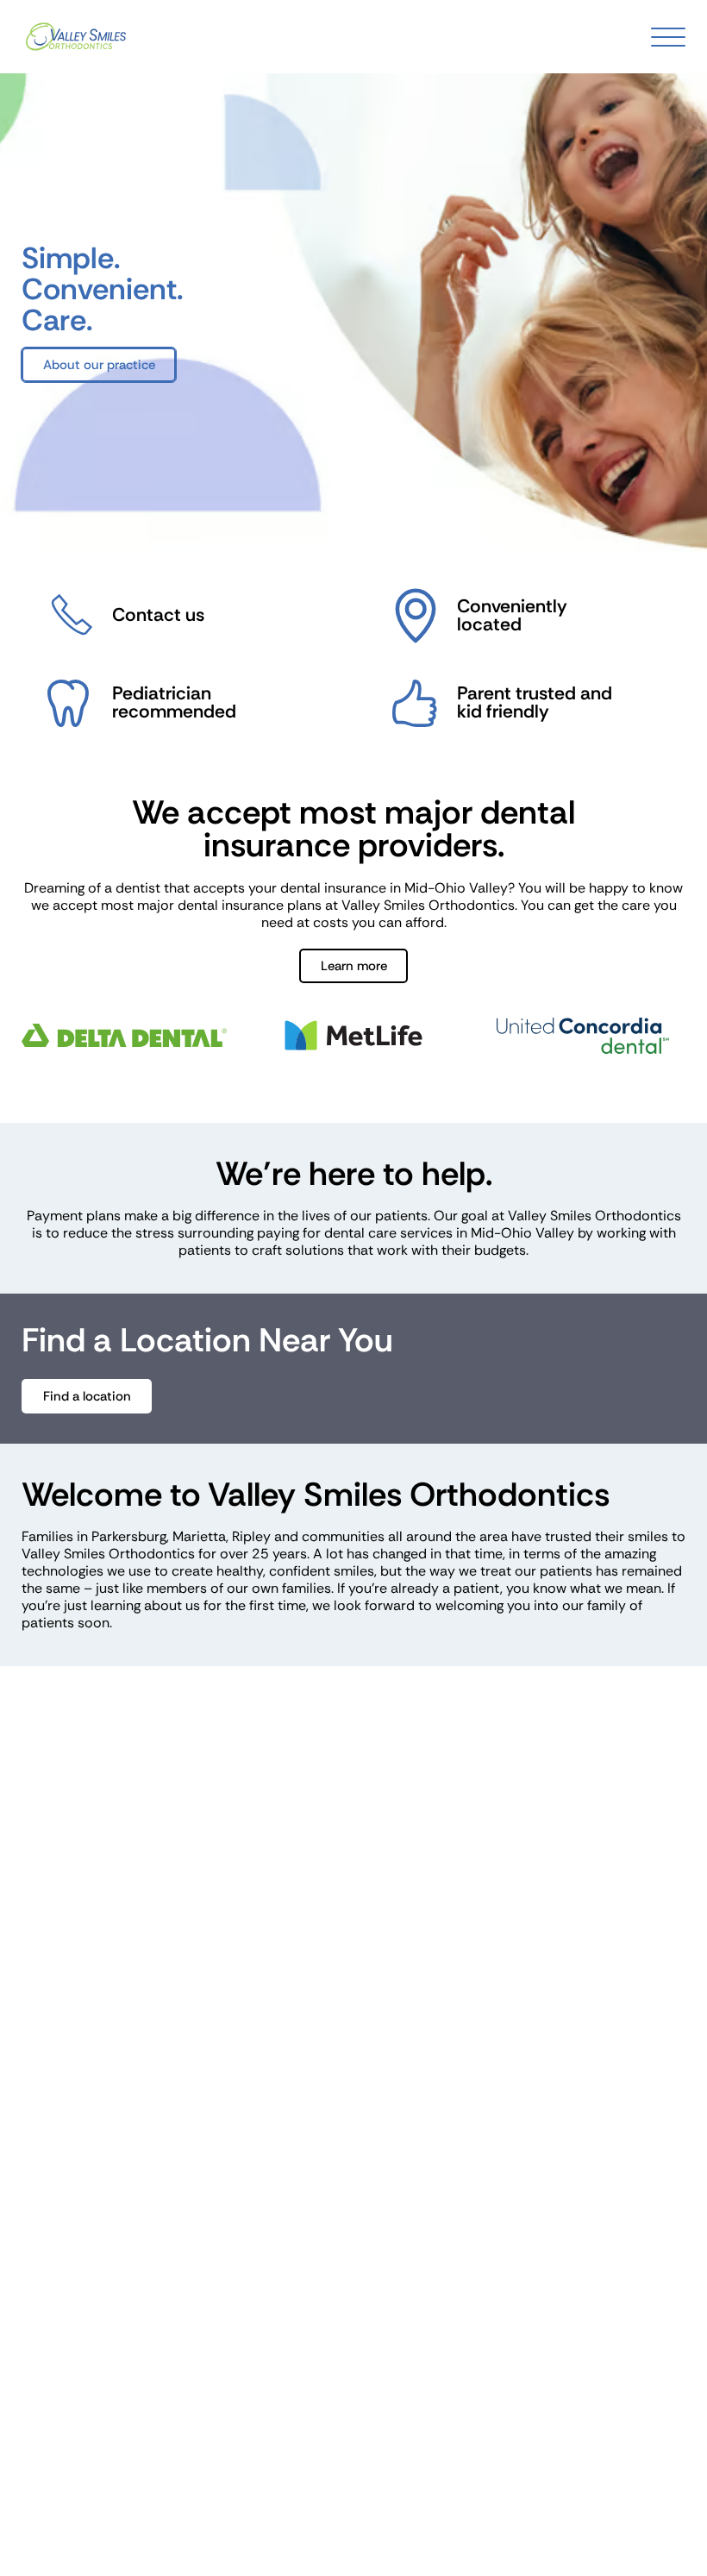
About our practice (99, 365)
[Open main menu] (668, 37)
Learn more (354, 966)
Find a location (87, 1396)
